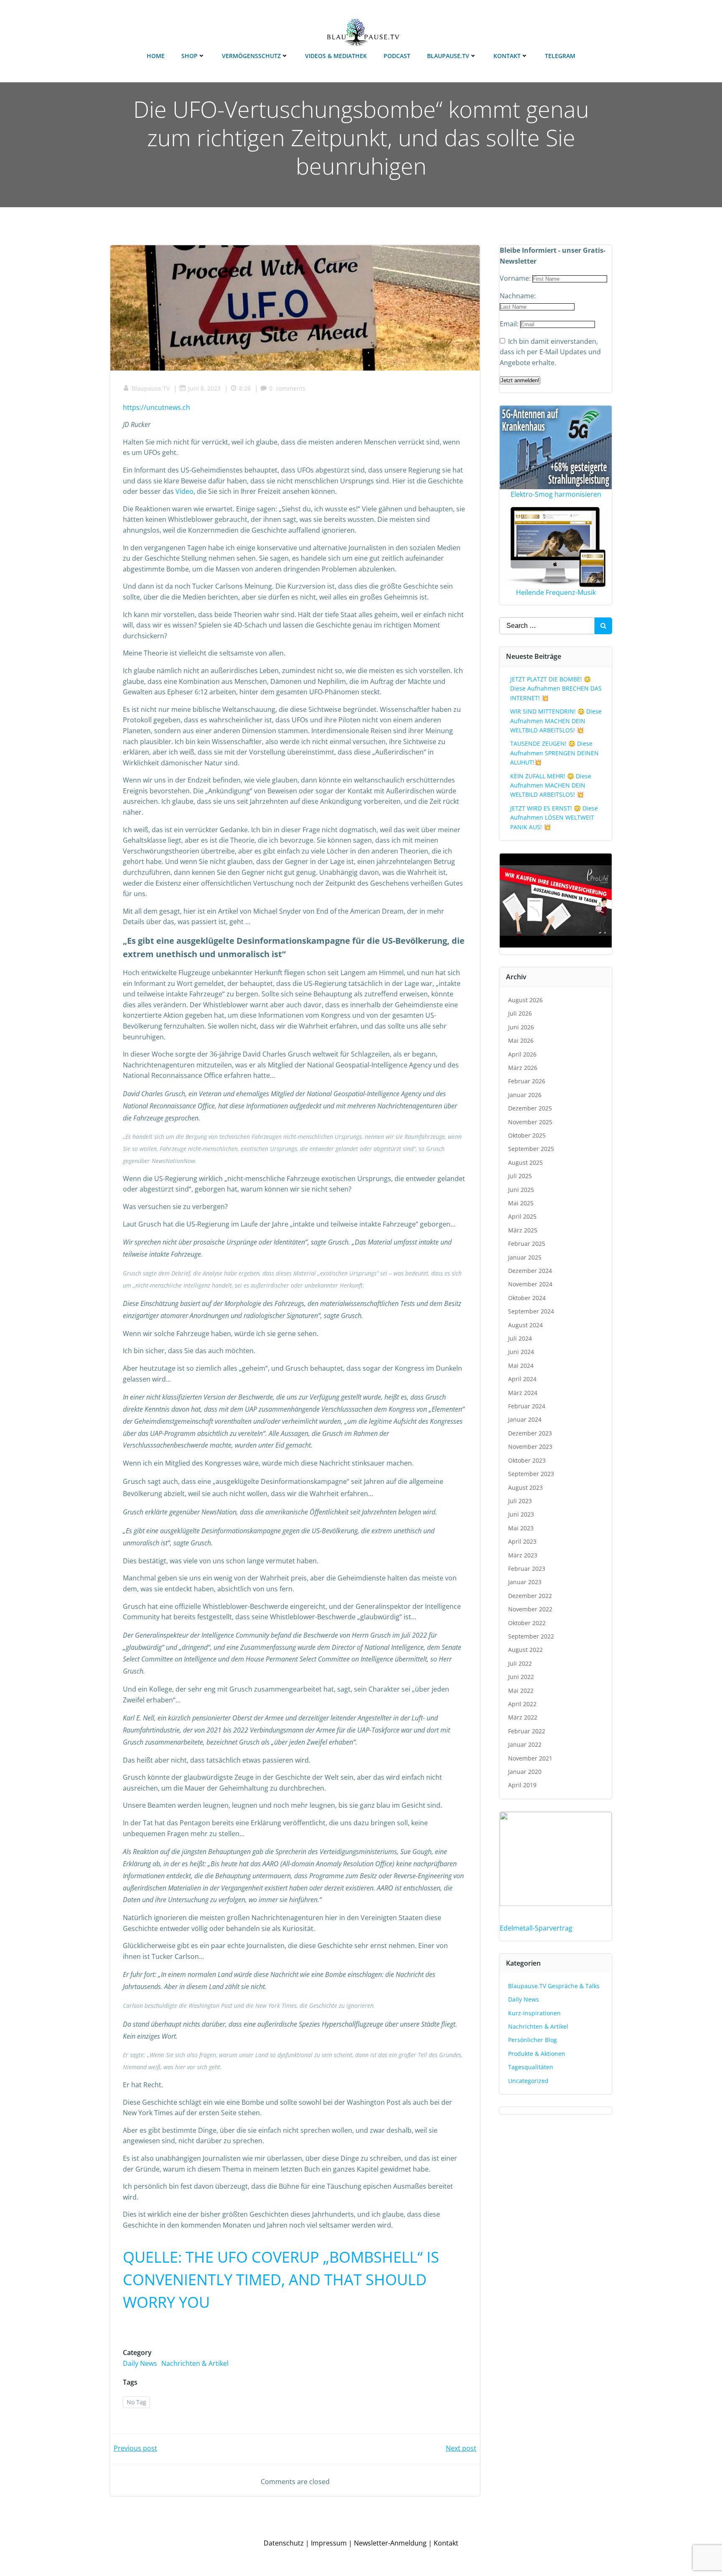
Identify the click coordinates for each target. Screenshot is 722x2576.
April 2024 (522, 1379)
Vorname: (516, 278)
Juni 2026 (521, 1027)
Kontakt (507, 56)
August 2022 (525, 1650)
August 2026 (525, 1000)
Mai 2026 (521, 1040)
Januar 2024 (525, 1419)
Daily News (140, 2363)
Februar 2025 (527, 1244)
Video (184, 491)
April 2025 (522, 1216)
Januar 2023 (525, 1582)
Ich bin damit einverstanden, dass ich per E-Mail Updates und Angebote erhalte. (550, 352)
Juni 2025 (521, 1190)
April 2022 (522, 1704)
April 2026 (522, 1054)
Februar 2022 (527, 1731)
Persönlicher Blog (533, 2040)
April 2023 (522, 1541)
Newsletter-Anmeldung (390, 2543)
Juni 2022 (521, 1677)
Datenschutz (284, 2543)
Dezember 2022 (530, 1596)
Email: (510, 324)
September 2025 (531, 1149)
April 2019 (522, 1785)
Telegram (560, 56)
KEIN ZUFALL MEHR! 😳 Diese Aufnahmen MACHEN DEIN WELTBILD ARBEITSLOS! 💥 (551, 785)
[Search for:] (547, 626)
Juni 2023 (521, 1514)
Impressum (329, 2543)
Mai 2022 (521, 1691)
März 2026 (523, 1068)
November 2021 (530, 1758)
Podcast (397, 56)
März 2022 (523, 1717)
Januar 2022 (525, 1744)
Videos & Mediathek (336, 56)
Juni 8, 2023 (204, 388)
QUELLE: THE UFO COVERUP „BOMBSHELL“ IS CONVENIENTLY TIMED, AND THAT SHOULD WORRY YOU (281, 2280)
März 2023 (523, 1555)
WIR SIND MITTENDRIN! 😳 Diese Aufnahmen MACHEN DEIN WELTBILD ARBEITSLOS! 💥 (556, 721)
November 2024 (530, 1284)
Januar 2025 (525, 1257)
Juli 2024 (520, 1338)
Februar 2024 (527, 1406)
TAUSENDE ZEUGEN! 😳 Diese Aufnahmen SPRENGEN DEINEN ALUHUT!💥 (554, 753)
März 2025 (523, 1230)
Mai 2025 (521, 1203)
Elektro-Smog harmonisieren (556, 494)
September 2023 (531, 1474)
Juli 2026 (520, 1013)
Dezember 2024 (530, 1271)
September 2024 (531, 1311)
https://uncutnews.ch (156, 407)
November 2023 (530, 1447)
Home (156, 56)
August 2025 (525, 1162)
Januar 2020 (525, 1772)
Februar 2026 (527, 1081)
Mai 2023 (521, 1528)
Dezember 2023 (530, 1433)
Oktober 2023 (527, 1460)
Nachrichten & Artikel (195, 2363)
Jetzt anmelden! (520, 380)
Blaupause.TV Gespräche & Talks (554, 1986)
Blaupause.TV (448, 56)
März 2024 (523, 1393)
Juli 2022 (520, 1663)
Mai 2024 (521, 1365)
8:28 (245, 388)
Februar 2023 (527, 1569)
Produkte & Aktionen (537, 2054)
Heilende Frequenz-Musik (556, 592)
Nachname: (518, 296)
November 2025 (530, 1122)
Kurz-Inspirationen (534, 2013)
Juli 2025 (520, 1176)
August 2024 (525, 1325)
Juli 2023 (520, 1501)
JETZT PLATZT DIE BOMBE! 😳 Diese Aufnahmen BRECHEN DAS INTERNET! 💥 (556, 688)
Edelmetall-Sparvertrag (536, 1928)
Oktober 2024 (527, 1298)
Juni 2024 (521, 1352)
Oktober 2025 (527, 1135)
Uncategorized (528, 2081)
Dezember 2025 (530, 1108)
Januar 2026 (525, 1095)
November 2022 (530, 1609)
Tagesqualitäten (531, 2067)
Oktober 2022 (527, 1623)
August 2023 (525, 1487)
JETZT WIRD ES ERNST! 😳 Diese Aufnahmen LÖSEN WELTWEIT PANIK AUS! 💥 (554, 818)
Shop (189, 56)
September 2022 (531, 1636)
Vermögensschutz (251, 56)
